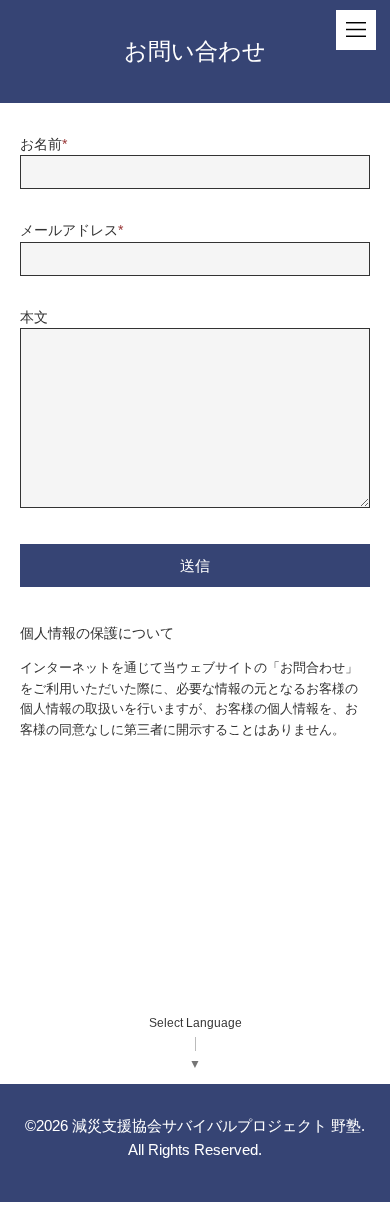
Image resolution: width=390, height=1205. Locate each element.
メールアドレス (71, 230)
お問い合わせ (195, 51)
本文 (34, 317)
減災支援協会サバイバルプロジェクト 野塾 (216, 1125)
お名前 (43, 144)
